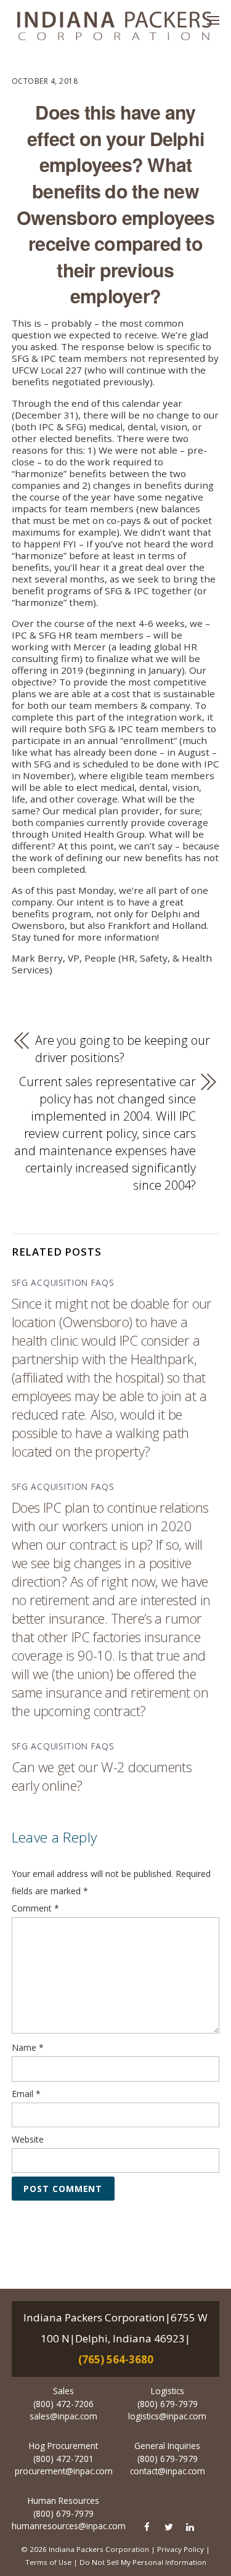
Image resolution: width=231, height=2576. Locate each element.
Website (28, 2139)
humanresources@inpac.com (69, 2526)
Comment (35, 1908)
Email (26, 2094)
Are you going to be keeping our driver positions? (123, 1049)
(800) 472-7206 (63, 2404)
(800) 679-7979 (168, 2404)
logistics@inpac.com (167, 2416)
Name (28, 2047)
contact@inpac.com (168, 2471)
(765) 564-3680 (116, 2359)
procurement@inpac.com (64, 2471)
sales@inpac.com (63, 2416)
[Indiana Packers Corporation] (114, 26)
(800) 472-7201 (63, 2459)
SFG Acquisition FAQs (63, 1282)
